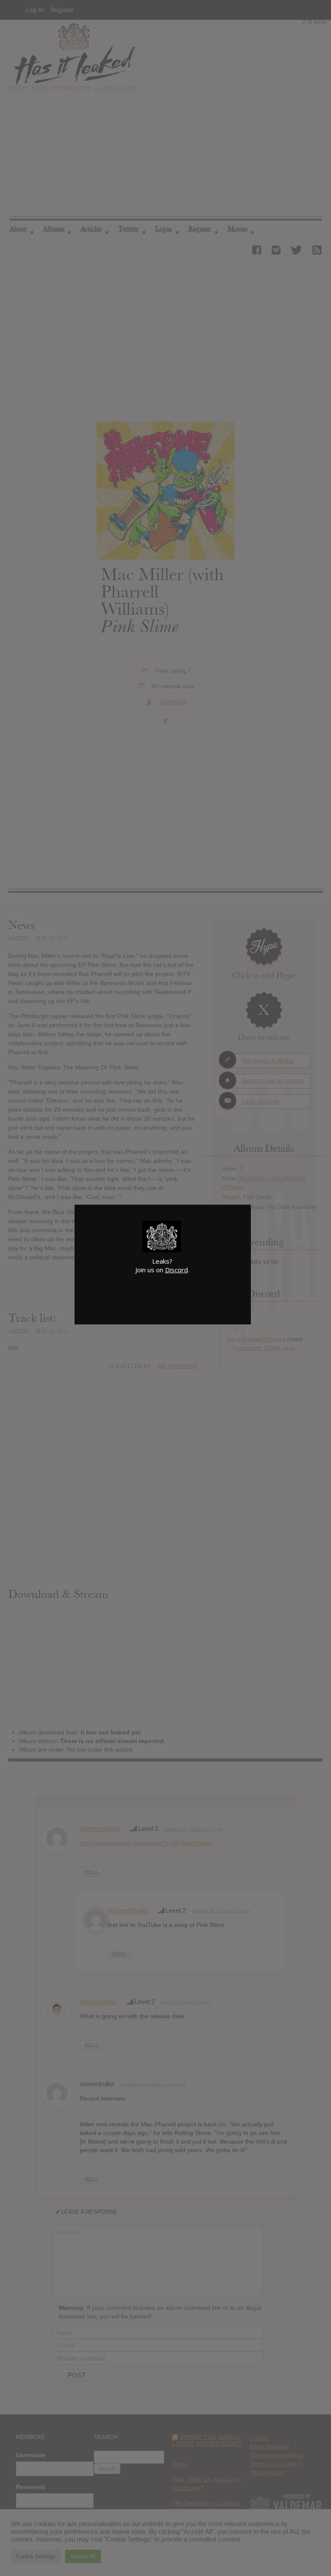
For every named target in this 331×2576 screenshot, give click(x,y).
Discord (176, 1270)
